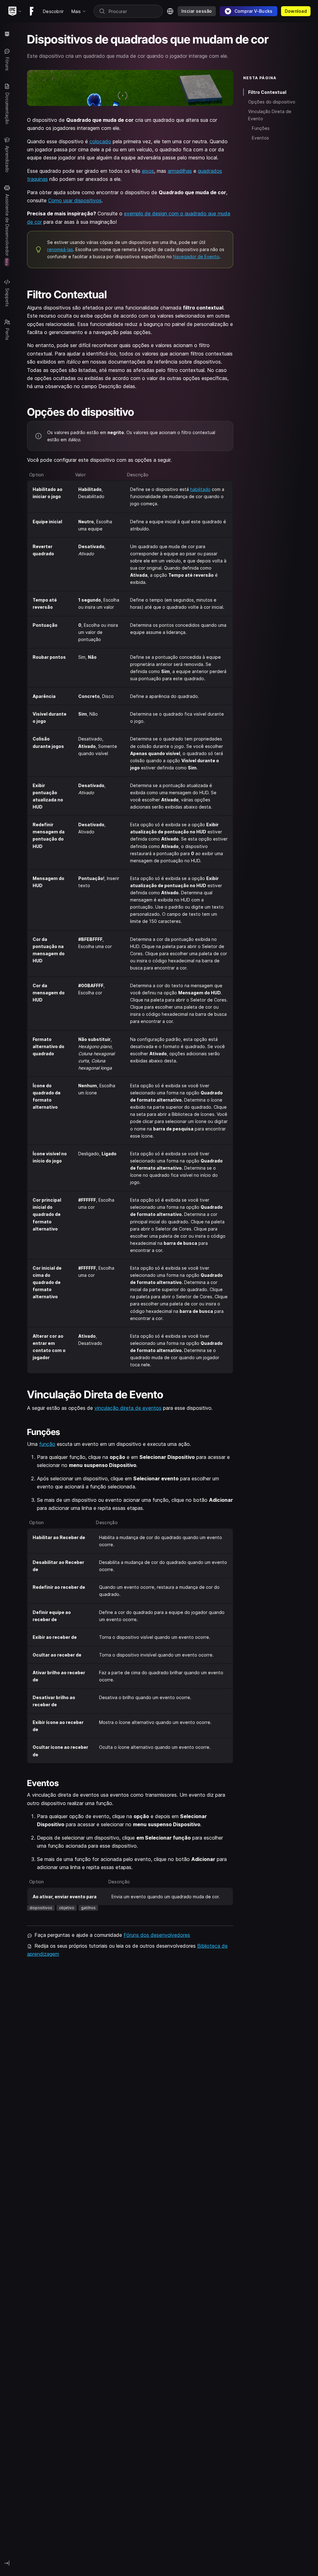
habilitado (200, 489)
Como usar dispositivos (75, 200)
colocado (100, 141)
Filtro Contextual (267, 92)
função (47, 1444)
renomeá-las (60, 249)
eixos (148, 171)
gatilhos (88, 1908)
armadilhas (180, 171)
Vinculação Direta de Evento (270, 115)
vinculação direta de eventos (128, 1408)
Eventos (260, 138)
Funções (261, 128)
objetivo (67, 1908)
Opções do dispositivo (272, 102)
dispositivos (41, 1908)
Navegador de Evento (196, 257)
